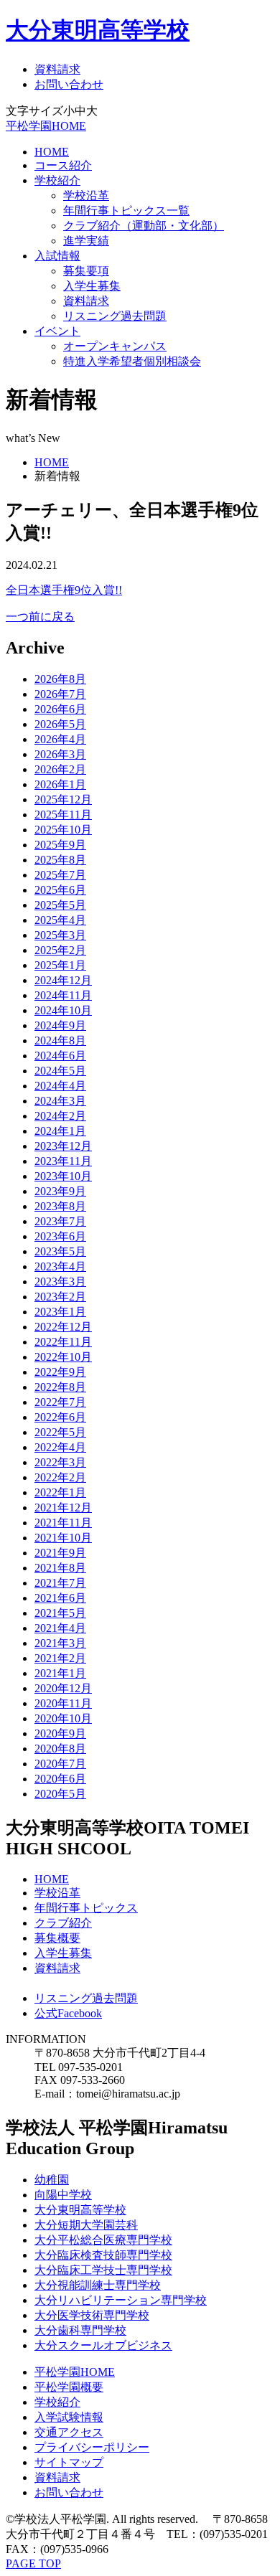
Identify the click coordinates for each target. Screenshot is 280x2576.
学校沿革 (86, 195)
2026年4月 (60, 739)
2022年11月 (63, 1342)
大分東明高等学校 (98, 30)
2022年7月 (60, 1402)
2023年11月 (63, 1161)
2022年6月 (60, 1417)
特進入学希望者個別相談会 (132, 361)
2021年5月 (60, 1613)
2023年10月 (63, 1176)
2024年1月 (60, 1131)
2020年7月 (60, 1764)
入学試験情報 (69, 2417)
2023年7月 (60, 1221)
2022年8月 (60, 1387)
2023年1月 (60, 1312)
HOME (52, 152)
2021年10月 (63, 1538)
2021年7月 (60, 1583)
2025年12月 (63, 799)
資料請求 (57, 69)
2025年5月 (60, 905)
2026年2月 (60, 769)
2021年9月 (60, 1553)
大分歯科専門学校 (80, 2330)
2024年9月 (60, 1025)
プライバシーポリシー (92, 2447)
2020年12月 (63, 1688)
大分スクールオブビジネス (103, 2345)
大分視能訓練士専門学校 (98, 2285)
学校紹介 (57, 180)
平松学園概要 (69, 2387)
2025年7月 (60, 875)
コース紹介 (63, 165)
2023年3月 (60, 1282)
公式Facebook (68, 2013)
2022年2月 (60, 1477)
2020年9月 (60, 1733)
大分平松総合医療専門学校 (103, 2240)
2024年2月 (60, 1116)
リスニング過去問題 (115, 316)
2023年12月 (63, 1146)
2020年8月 (60, 1749)
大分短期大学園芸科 (86, 2225)
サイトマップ (69, 2462)
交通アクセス (69, 2432)
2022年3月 (60, 1462)
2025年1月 (60, 965)
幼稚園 (52, 2180)
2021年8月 (60, 1568)
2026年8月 (60, 679)
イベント (57, 331)
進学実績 (86, 241)
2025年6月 (60, 890)
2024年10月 (63, 1010)
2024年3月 (60, 1101)
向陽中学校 (63, 2195)
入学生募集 (92, 286)
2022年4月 (60, 1447)
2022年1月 (60, 1492)
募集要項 (86, 271)
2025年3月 (60, 935)
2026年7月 (60, 694)
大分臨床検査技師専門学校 (103, 2255)
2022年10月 (63, 1357)
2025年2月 (60, 950)
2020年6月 (60, 1779)
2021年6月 (60, 1598)
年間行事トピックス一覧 (126, 211)
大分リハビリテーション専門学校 (121, 2300)
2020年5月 (60, 1794)
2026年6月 (60, 709)
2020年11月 (63, 1703)
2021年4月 (60, 1628)
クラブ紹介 (63, 1923)
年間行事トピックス (86, 1908)
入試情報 (57, 256)
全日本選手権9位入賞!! (64, 590)
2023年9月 (60, 1191)
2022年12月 (63, 1327)
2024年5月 (60, 1071)
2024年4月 (60, 1086)
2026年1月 (60, 784)
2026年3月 (60, 754)
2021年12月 (63, 1508)
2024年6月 (60, 1056)
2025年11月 (63, 815)
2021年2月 (60, 1658)
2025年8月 (60, 860)
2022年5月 (60, 1432)
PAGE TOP (33, 2563)
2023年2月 (60, 1297)
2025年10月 (63, 830)
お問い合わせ (69, 84)
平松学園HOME (46, 126)
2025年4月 (60, 920)
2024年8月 (60, 1041)
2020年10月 (63, 1718)
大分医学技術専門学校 (92, 2315)
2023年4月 (60, 1266)
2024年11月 (63, 995)
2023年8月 (60, 1206)
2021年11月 (63, 1523)
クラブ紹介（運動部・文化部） (144, 226)
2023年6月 (60, 1236)
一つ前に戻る (40, 617)
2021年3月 (60, 1643)
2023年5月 (60, 1251)
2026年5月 (60, 724)
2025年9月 (60, 845)
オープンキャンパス (115, 346)
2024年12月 (63, 980)
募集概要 (57, 1938)
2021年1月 (60, 1673)
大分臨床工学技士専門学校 (103, 2270)
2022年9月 (60, 1372)
